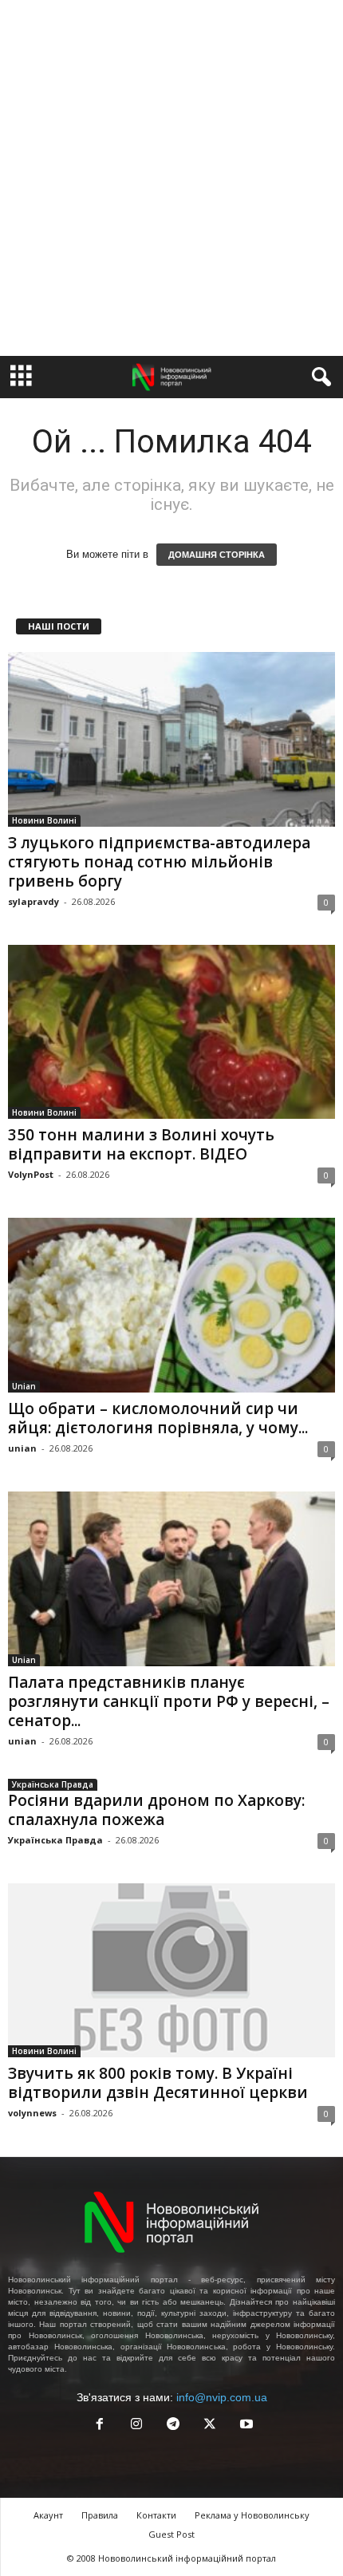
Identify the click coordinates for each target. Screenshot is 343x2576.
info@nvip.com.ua (222, 2397)
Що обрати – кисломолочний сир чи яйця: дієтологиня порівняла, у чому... (158, 1418)
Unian (24, 1386)
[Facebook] (100, 2426)
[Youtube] (245, 2426)
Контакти (156, 2515)
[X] (210, 2426)
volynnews (32, 2113)
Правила (100, 2515)
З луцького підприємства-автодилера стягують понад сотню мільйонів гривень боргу (159, 862)
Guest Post (171, 2534)
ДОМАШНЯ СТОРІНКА (217, 555)
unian (22, 1448)
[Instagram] (136, 2426)
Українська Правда (53, 1784)
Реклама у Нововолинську (252, 2515)
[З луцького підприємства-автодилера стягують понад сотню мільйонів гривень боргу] (171, 739)
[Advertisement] (171, 178)
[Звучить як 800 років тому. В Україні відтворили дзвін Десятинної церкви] (171, 1971)
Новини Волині (44, 820)
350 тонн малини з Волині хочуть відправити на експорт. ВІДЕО (141, 1144)
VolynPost (31, 1174)
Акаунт (48, 2515)
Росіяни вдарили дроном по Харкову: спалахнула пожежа (156, 1810)
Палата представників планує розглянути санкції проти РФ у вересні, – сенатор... (169, 1701)
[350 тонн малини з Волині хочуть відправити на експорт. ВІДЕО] (171, 1032)
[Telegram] (173, 2426)
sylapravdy (34, 901)
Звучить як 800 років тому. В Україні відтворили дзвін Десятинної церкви (158, 2083)
